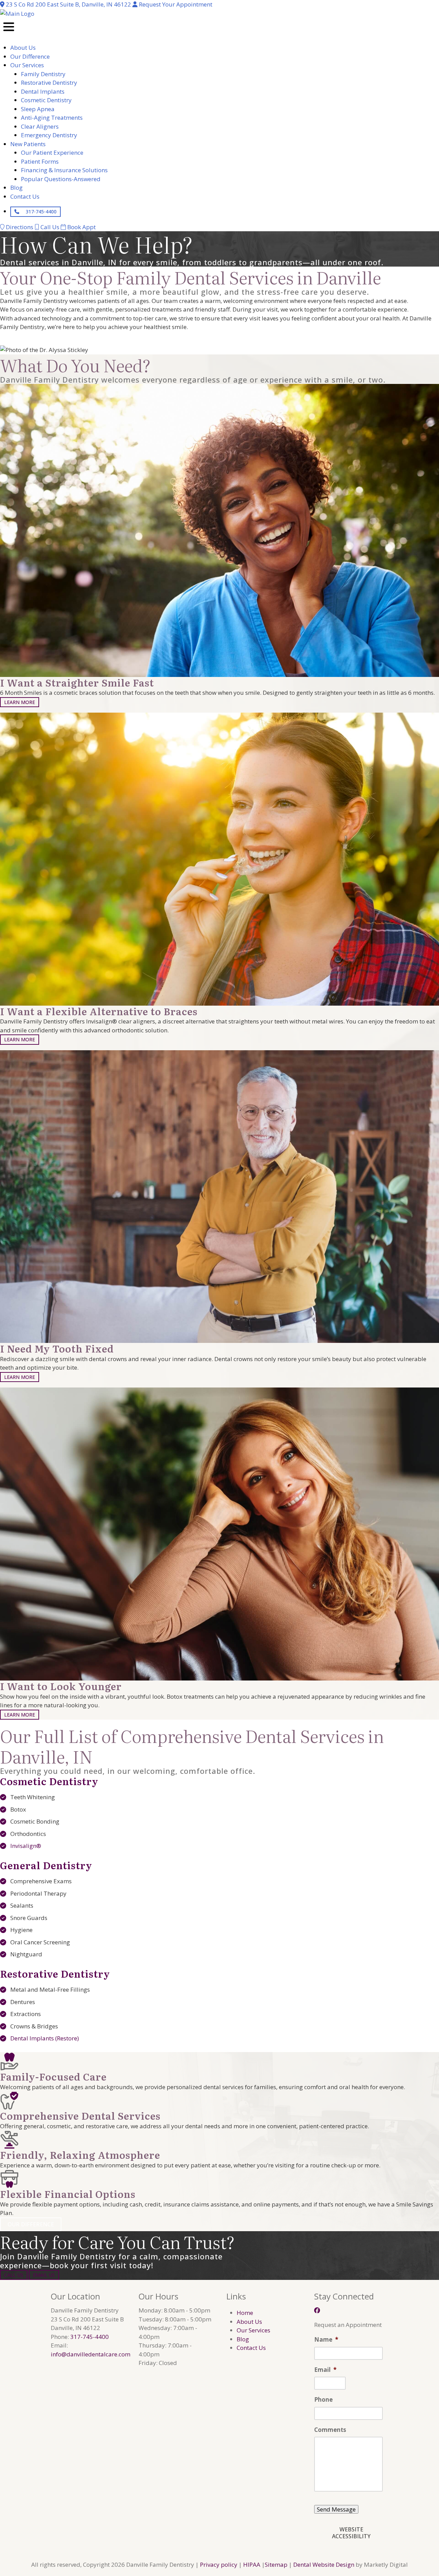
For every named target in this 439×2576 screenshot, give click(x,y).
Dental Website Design (324, 2565)
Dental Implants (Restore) (45, 2038)
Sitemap (276, 2565)
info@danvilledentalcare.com (91, 2354)
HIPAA (252, 2565)
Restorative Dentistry (55, 1974)
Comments (330, 2430)
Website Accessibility (351, 2533)
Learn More (20, 702)
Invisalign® (26, 1846)
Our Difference (31, 2224)
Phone (323, 2400)
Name (326, 2340)
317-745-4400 (40, 212)
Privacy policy (219, 2565)
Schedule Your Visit (37, 338)
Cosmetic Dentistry (49, 1781)
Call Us (14, 2275)
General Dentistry (46, 1865)
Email (325, 2370)
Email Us (44, 2275)
